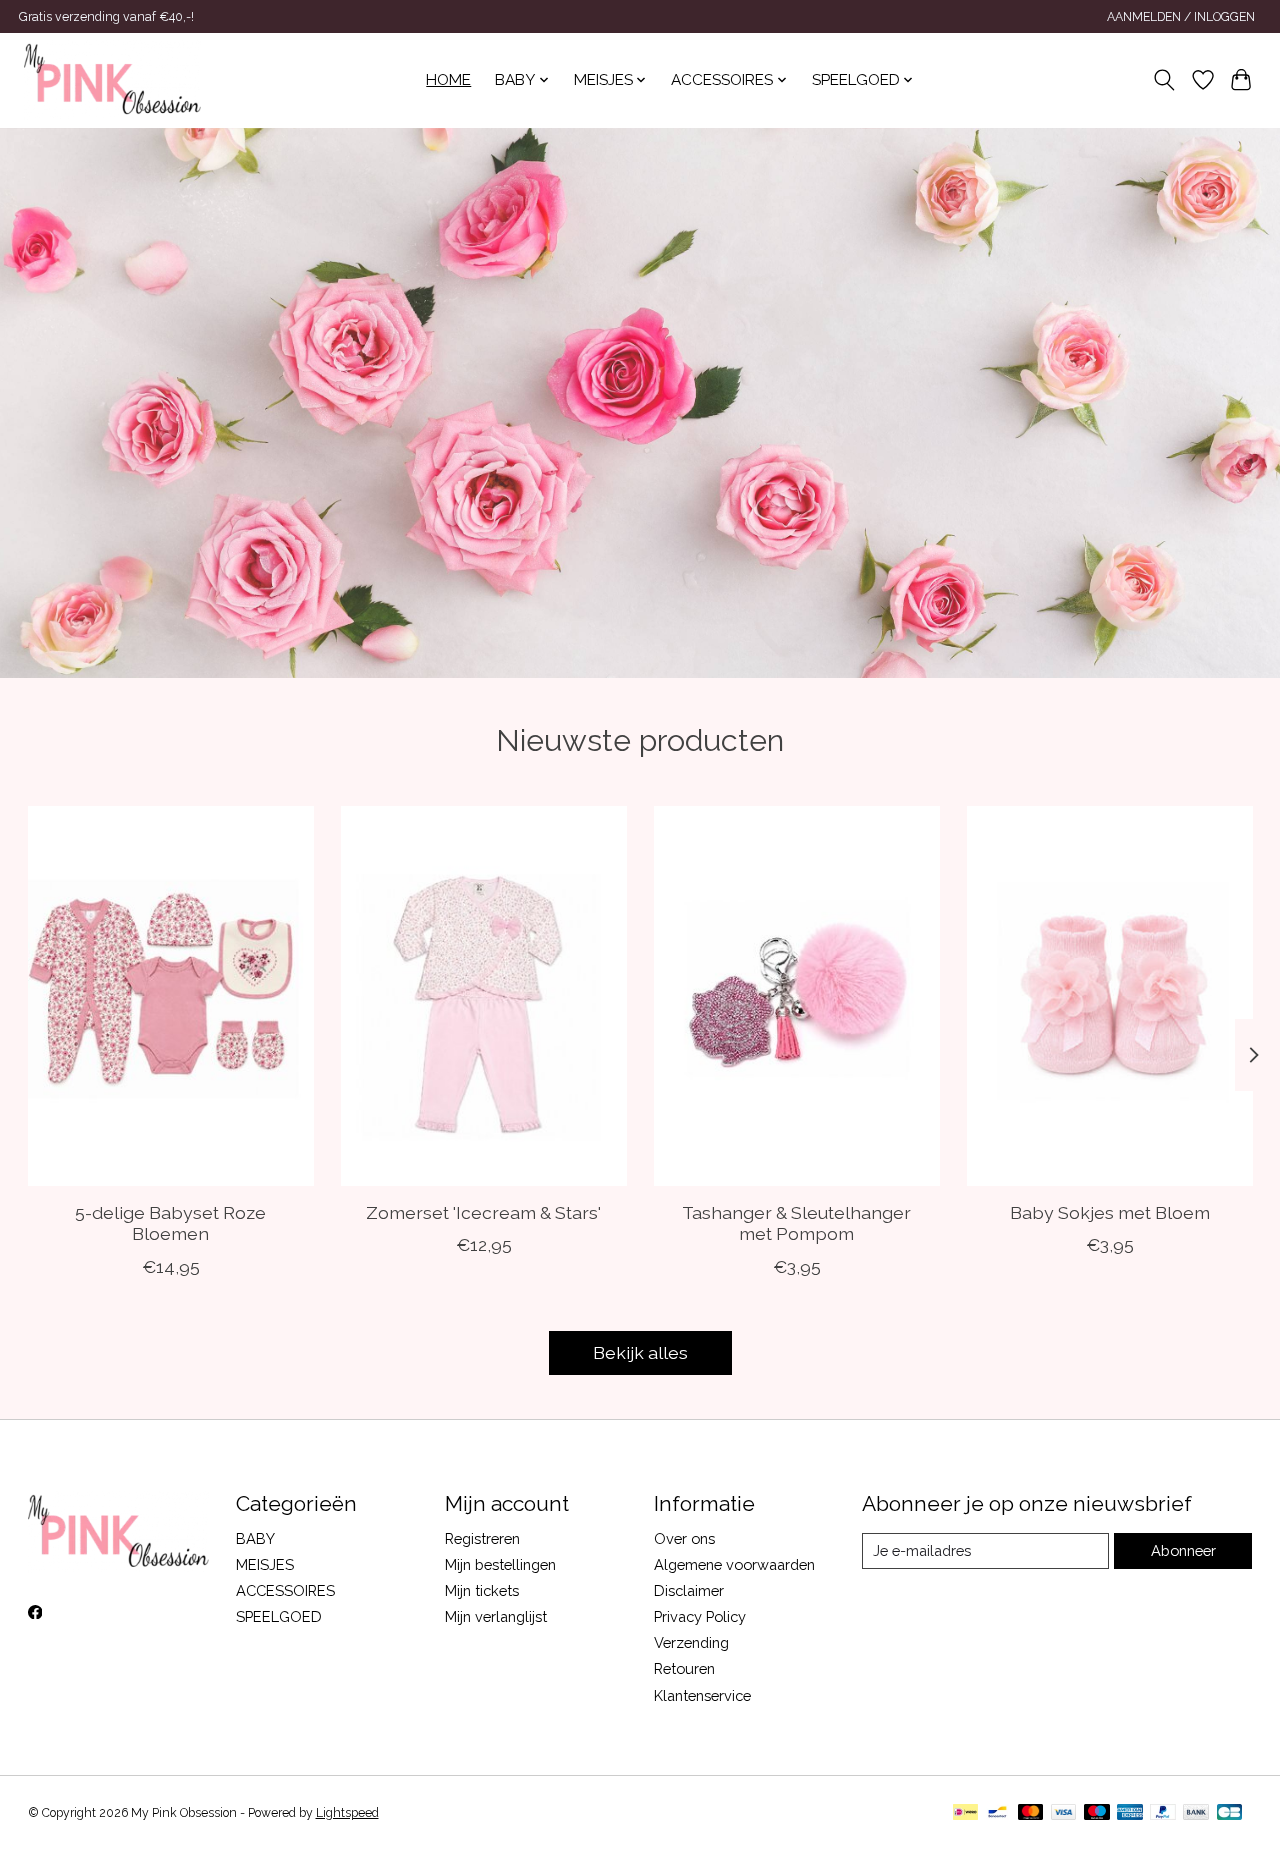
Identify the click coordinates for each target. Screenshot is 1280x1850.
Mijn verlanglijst (496, 1616)
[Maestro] (1097, 1813)
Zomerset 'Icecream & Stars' (483, 1212)
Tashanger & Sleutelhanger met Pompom (796, 1223)
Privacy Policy (700, 1616)
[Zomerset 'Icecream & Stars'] (484, 996)
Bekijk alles (640, 1352)
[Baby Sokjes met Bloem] (1110, 996)
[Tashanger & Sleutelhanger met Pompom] (797, 996)
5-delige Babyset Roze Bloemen (170, 1223)
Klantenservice (702, 1695)
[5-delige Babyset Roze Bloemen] (171, 996)
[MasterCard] (1031, 1813)
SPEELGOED (279, 1616)
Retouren (684, 1668)
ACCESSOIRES (285, 1590)
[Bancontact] (997, 1813)
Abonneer (1183, 1550)
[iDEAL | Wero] (965, 1813)
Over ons (684, 1538)
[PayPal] (1163, 1813)
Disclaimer (689, 1590)
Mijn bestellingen (500, 1564)
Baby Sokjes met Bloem (1110, 1212)
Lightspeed (347, 1813)
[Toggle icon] (1163, 80)
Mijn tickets (482, 1590)
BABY (255, 1538)
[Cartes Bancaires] (1229, 1813)
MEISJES (265, 1564)
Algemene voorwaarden (734, 1564)
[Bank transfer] (1196, 1813)
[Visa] (1064, 1813)
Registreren (482, 1538)
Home (448, 80)
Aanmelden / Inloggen (1181, 17)
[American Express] (1130, 1813)
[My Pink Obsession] (112, 80)
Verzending (691, 1642)
